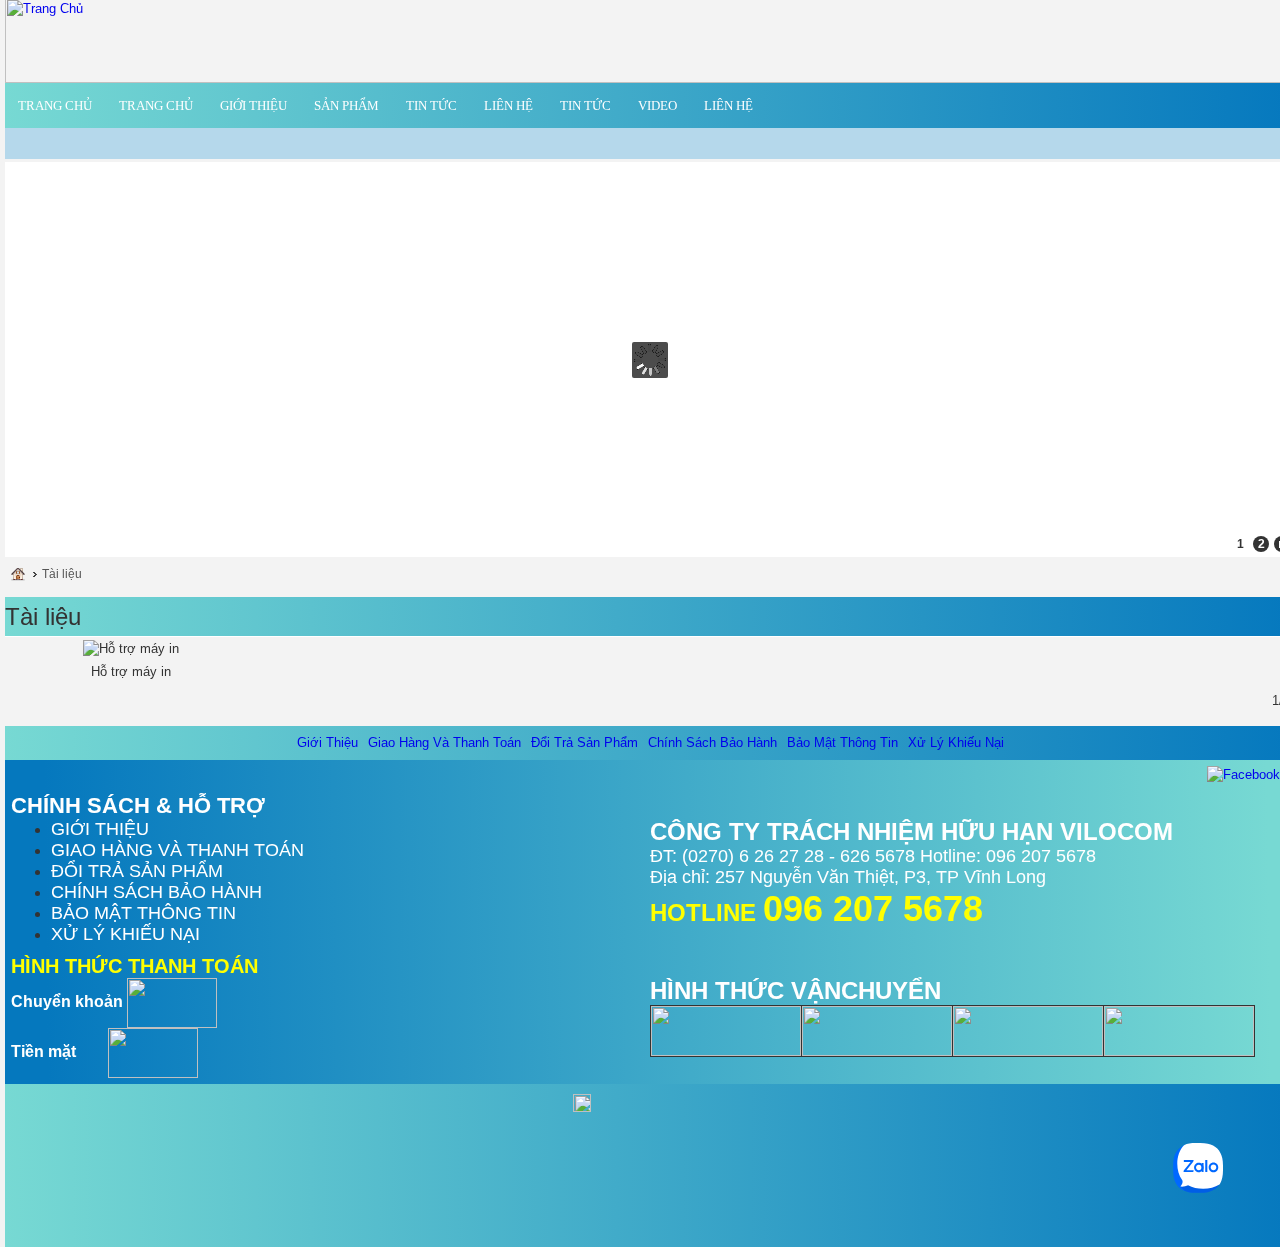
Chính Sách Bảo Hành (712, 742)
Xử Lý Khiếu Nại (956, 742)
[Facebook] (1243, 773)
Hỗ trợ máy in (131, 671)
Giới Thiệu (327, 742)
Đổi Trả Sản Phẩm (584, 742)
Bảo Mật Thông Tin (842, 742)
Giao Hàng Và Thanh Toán (444, 742)
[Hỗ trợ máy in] (131, 649)
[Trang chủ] (23, 574)
